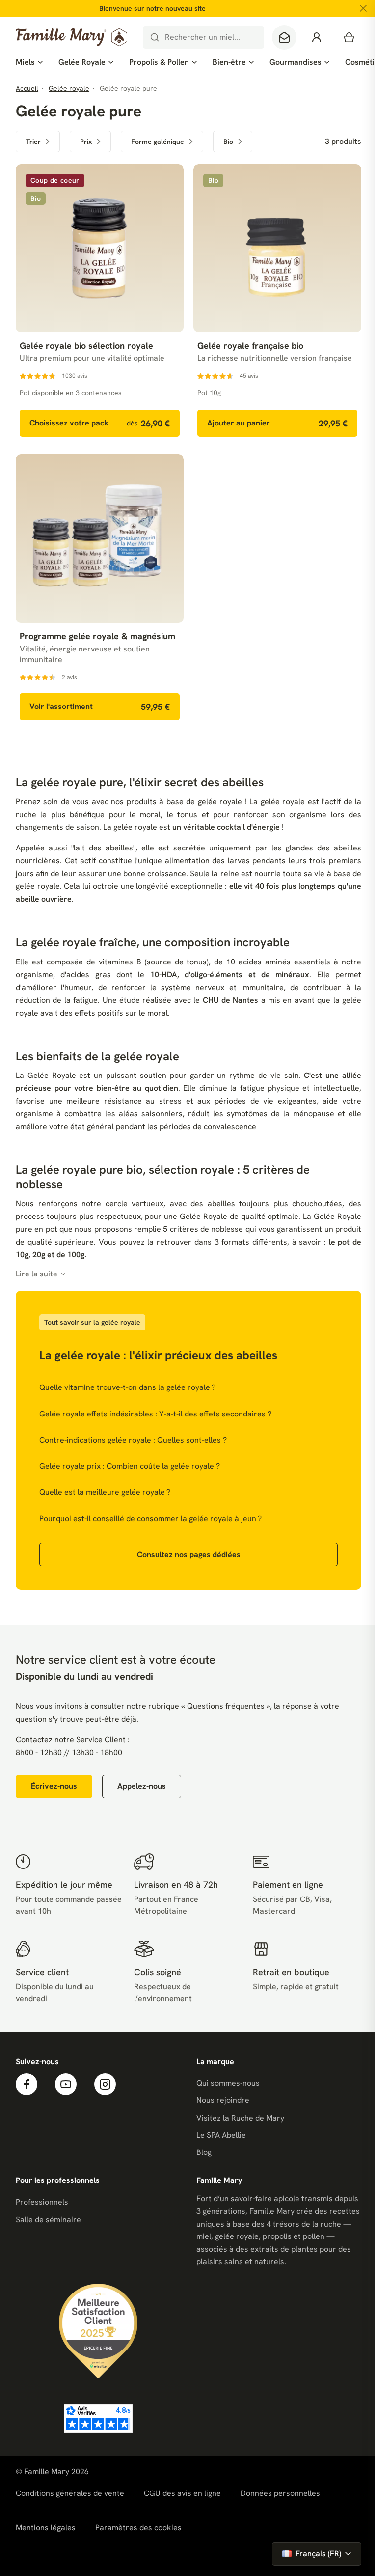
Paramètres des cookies (138, 2528)
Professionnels (42, 2202)
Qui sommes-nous (228, 2083)
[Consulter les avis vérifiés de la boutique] (98, 2418)
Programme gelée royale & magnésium (97, 636)
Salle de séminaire (48, 2220)
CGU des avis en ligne (182, 2493)
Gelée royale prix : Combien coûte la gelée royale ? (130, 1466)
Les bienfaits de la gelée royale (97, 1056)
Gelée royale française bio (250, 346)
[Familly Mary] (71, 37)
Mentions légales (46, 2528)
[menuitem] (29, 62)
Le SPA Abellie (221, 2135)
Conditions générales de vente (70, 2493)
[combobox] (203, 37)
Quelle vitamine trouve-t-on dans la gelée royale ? (127, 1387)
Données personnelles (280, 2493)
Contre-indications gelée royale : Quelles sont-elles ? (133, 1440)
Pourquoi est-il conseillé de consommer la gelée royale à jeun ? (150, 1518)
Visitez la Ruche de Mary (240, 2118)
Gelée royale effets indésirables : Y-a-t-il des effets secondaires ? (155, 1414)
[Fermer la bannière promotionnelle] (363, 8)
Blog (204, 2152)
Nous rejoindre (223, 2100)
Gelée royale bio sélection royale (86, 346)
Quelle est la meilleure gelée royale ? (105, 1492)
